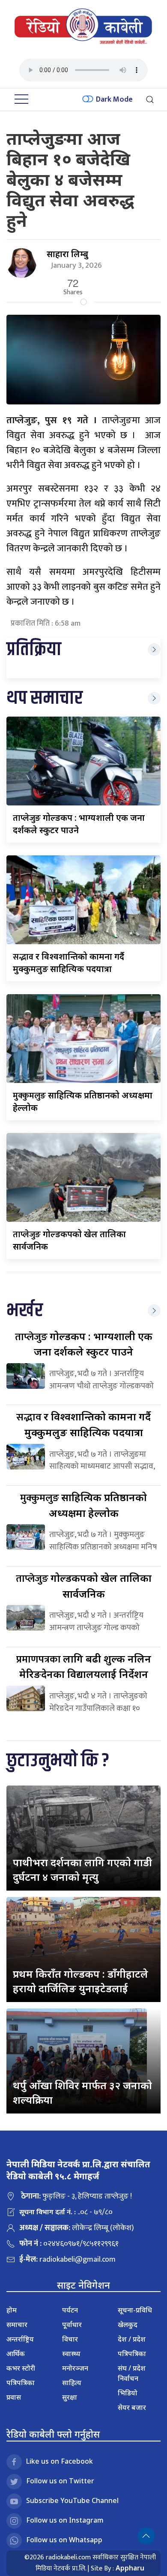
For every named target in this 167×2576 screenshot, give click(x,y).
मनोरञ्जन (75, 2368)
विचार (70, 2339)
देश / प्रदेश (132, 2339)
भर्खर (25, 1311)
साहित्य (72, 2383)
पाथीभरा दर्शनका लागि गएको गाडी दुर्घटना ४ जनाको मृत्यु (82, 1869)
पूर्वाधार (72, 2324)
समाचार (17, 2324)
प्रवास (14, 2397)
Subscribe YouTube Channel (72, 2500)
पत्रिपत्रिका (21, 2383)
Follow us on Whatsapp (64, 2540)
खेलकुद (128, 2324)
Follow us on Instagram (65, 2520)
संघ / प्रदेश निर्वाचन (132, 2373)
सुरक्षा (70, 2397)
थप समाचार (45, 698)
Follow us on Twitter (60, 2481)
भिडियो (128, 2393)
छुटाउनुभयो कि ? (58, 1761)
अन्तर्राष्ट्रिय (20, 2339)
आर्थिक (16, 2354)
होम (12, 2310)
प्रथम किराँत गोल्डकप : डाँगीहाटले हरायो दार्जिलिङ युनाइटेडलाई (81, 1981)
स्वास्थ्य (71, 2354)
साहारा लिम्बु (67, 254)
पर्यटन (70, 2310)
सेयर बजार (132, 2407)
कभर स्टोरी (21, 2368)
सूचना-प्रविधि (135, 2310)
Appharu (130, 2568)
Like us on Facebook (60, 2461)
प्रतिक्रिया (34, 650)
